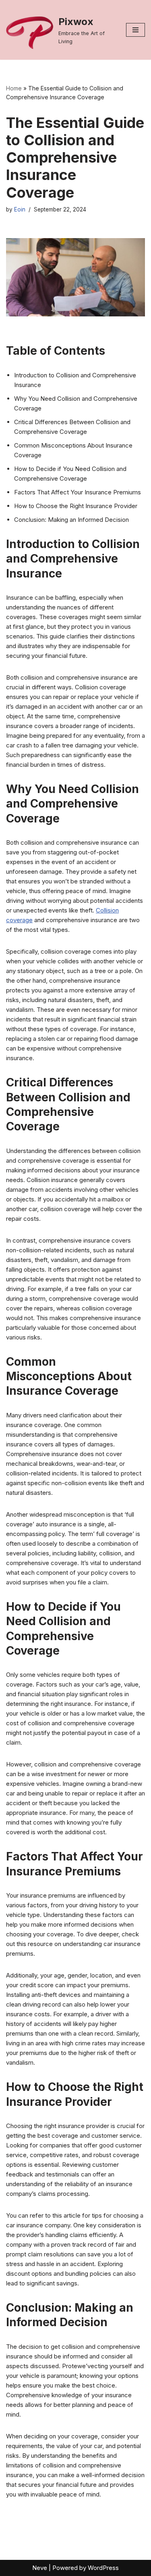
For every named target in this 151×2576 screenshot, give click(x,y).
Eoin (20, 209)
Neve (40, 2568)
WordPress (103, 2568)
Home (14, 88)
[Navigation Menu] (135, 30)
